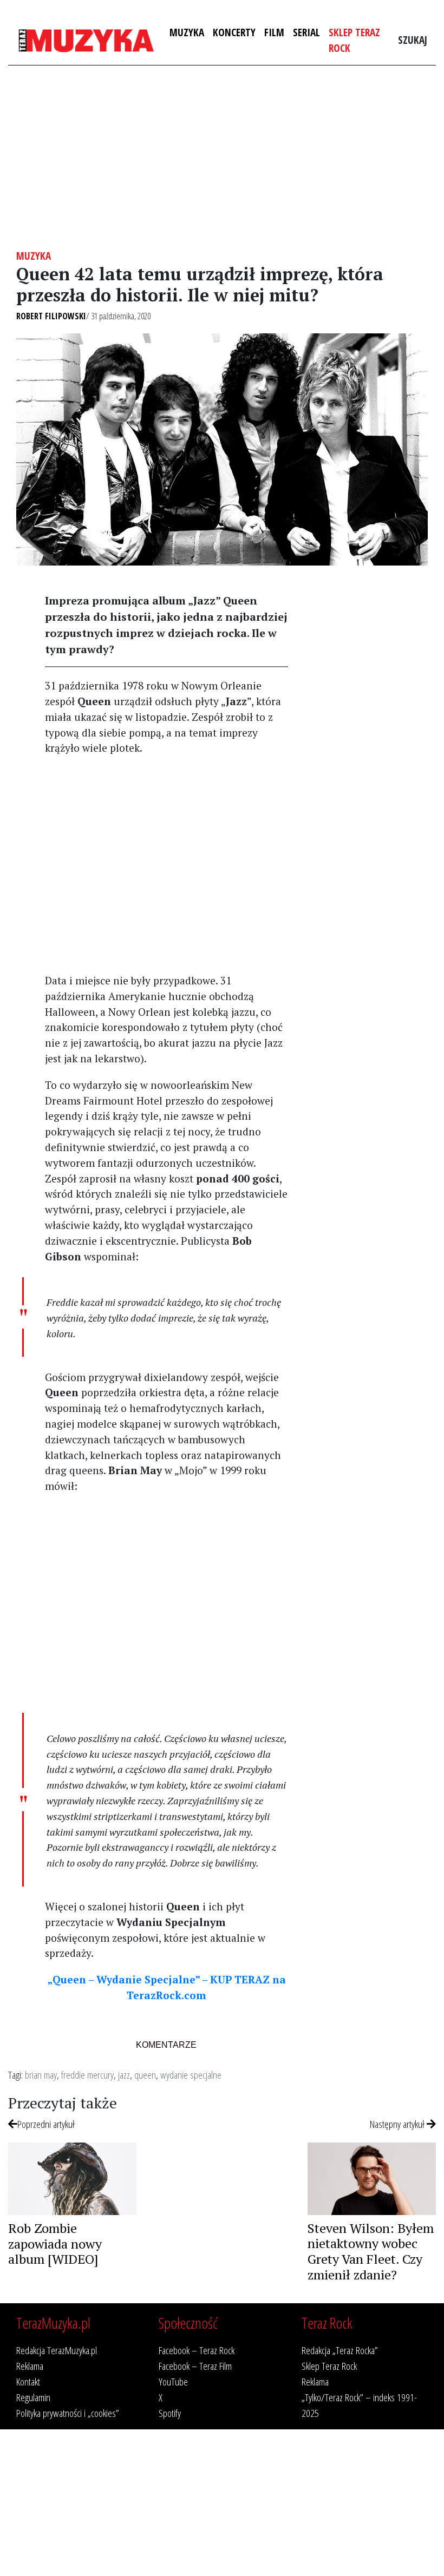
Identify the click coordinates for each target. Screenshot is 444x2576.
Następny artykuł (398, 2124)
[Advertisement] (222, 157)
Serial (306, 32)
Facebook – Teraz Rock (197, 2350)
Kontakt (28, 2381)
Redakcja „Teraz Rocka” (340, 2350)
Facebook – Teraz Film (195, 2366)
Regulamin (33, 2397)
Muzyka (187, 32)
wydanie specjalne (191, 2075)
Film (274, 32)
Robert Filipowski (51, 316)
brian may (41, 2075)
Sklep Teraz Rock (354, 40)
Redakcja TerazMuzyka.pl (57, 2350)
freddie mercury (87, 2075)
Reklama (30, 2366)
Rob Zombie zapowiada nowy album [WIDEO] (55, 2244)
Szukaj (413, 40)
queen (145, 2075)
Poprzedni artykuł (46, 2124)
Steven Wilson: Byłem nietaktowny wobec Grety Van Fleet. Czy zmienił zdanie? (371, 2251)
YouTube (173, 2381)
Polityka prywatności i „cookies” (68, 2413)
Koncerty (234, 32)
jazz (124, 2075)
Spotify (170, 2413)
